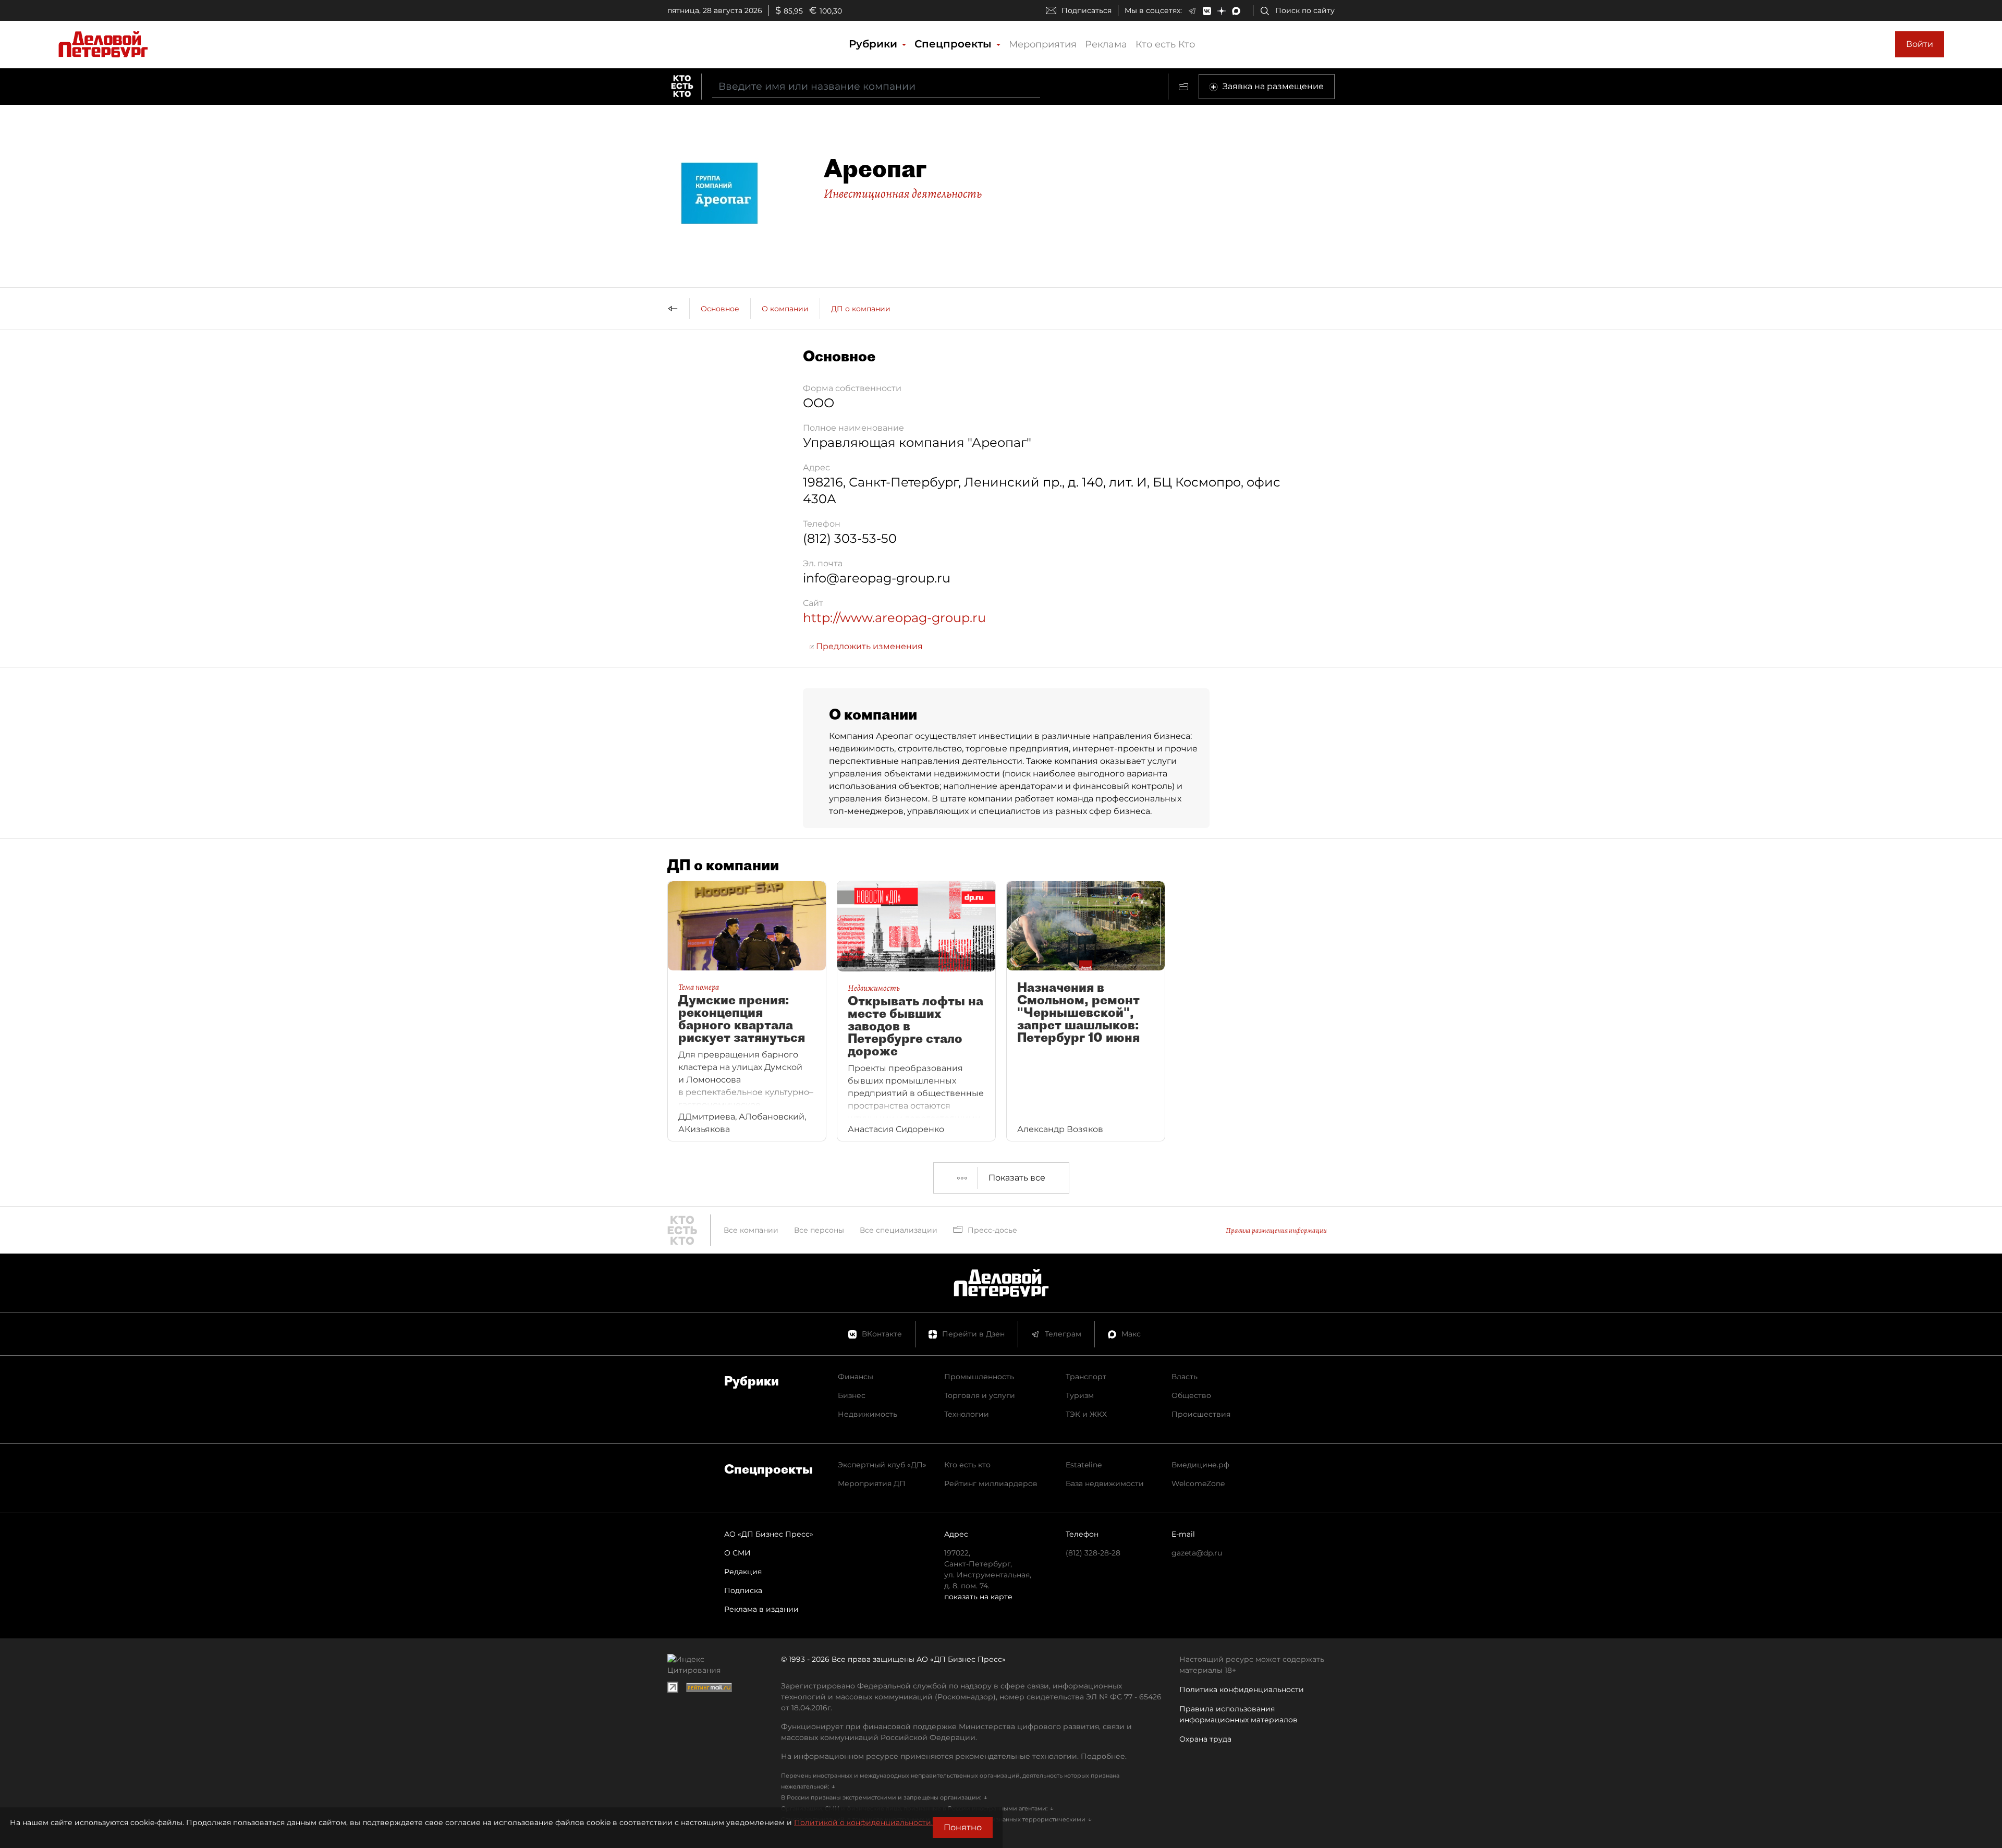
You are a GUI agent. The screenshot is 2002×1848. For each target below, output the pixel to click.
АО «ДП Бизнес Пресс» (769, 1534)
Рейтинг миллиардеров (991, 1484)
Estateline (1084, 1465)
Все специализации (899, 1230)
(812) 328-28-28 (1093, 1553)
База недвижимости (1105, 1484)
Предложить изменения (868, 646)
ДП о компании (861, 309)
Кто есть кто (967, 1465)
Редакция (743, 1572)
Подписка (743, 1590)
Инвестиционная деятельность (903, 193)
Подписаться (1087, 10)
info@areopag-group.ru (877, 578)
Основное (720, 309)
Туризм (1080, 1395)
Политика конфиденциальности (1242, 1689)
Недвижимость (868, 1414)
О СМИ (737, 1553)
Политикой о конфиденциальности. (863, 1822)
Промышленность (979, 1377)
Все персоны (819, 1230)
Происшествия (1201, 1414)
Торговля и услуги (980, 1395)
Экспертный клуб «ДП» (882, 1465)
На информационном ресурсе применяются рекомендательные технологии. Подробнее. (954, 1756)
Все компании (751, 1230)
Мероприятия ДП (872, 1484)
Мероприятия (1043, 44)
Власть (1185, 1377)
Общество (1191, 1395)
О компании (785, 309)
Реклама (1106, 44)
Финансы (856, 1377)
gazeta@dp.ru (1197, 1553)
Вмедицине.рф (1200, 1465)
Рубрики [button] (875, 44)
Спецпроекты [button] (955, 44)
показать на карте (978, 1597)
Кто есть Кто (1165, 44)
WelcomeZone (1198, 1484)
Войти (1920, 44)
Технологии (967, 1414)
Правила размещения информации (1276, 1230)
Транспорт (1086, 1377)
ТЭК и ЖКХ (1086, 1414)
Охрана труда (1205, 1739)
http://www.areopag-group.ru (894, 618)
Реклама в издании (761, 1609)
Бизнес (852, 1395)
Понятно (963, 1827)
